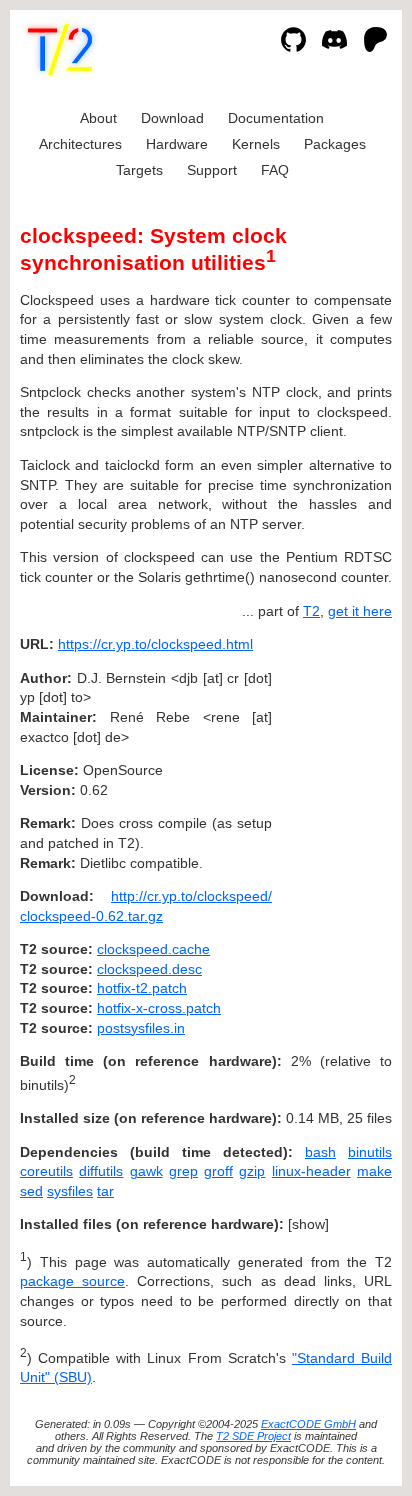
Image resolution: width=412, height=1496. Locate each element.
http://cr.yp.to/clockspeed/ (191, 896)
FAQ (275, 170)
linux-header (311, 1171)
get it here (360, 611)
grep (183, 1171)
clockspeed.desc (149, 969)
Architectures (80, 144)
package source (72, 1281)
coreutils (46, 1171)
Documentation (276, 118)
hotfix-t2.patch (142, 988)
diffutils (101, 1171)
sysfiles (70, 1191)
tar (105, 1191)
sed (31, 1191)
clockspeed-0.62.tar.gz (91, 916)
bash (320, 1152)
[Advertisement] (332, 765)
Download (172, 118)
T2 (311, 611)
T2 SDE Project (253, 1436)
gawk (146, 1171)
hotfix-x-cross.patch (159, 1008)
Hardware (177, 144)
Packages (335, 144)
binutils (370, 1152)
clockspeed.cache (153, 949)
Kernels (256, 144)
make (374, 1171)
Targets (139, 170)
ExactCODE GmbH (308, 1424)
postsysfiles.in (141, 1028)
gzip (252, 1171)
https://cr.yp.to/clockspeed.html (155, 644)
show (308, 1224)
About (98, 118)
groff (218, 1171)
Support (212, 170)
